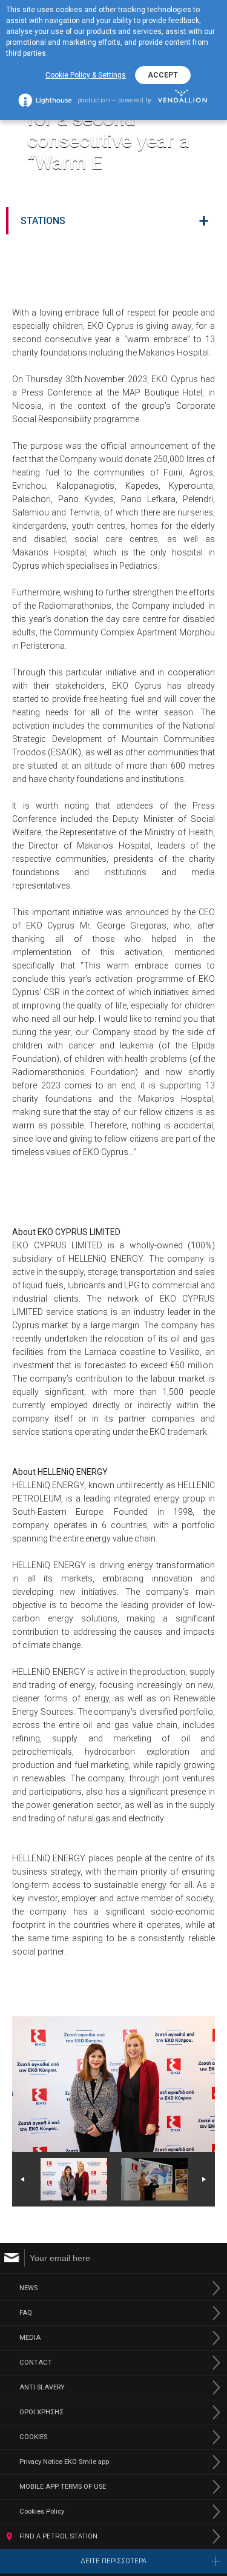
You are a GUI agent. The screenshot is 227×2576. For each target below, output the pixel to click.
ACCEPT (163, 75)
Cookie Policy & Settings (86, 75)
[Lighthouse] (45, 100)
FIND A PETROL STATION (58, 2536)
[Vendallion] (183, 100)
